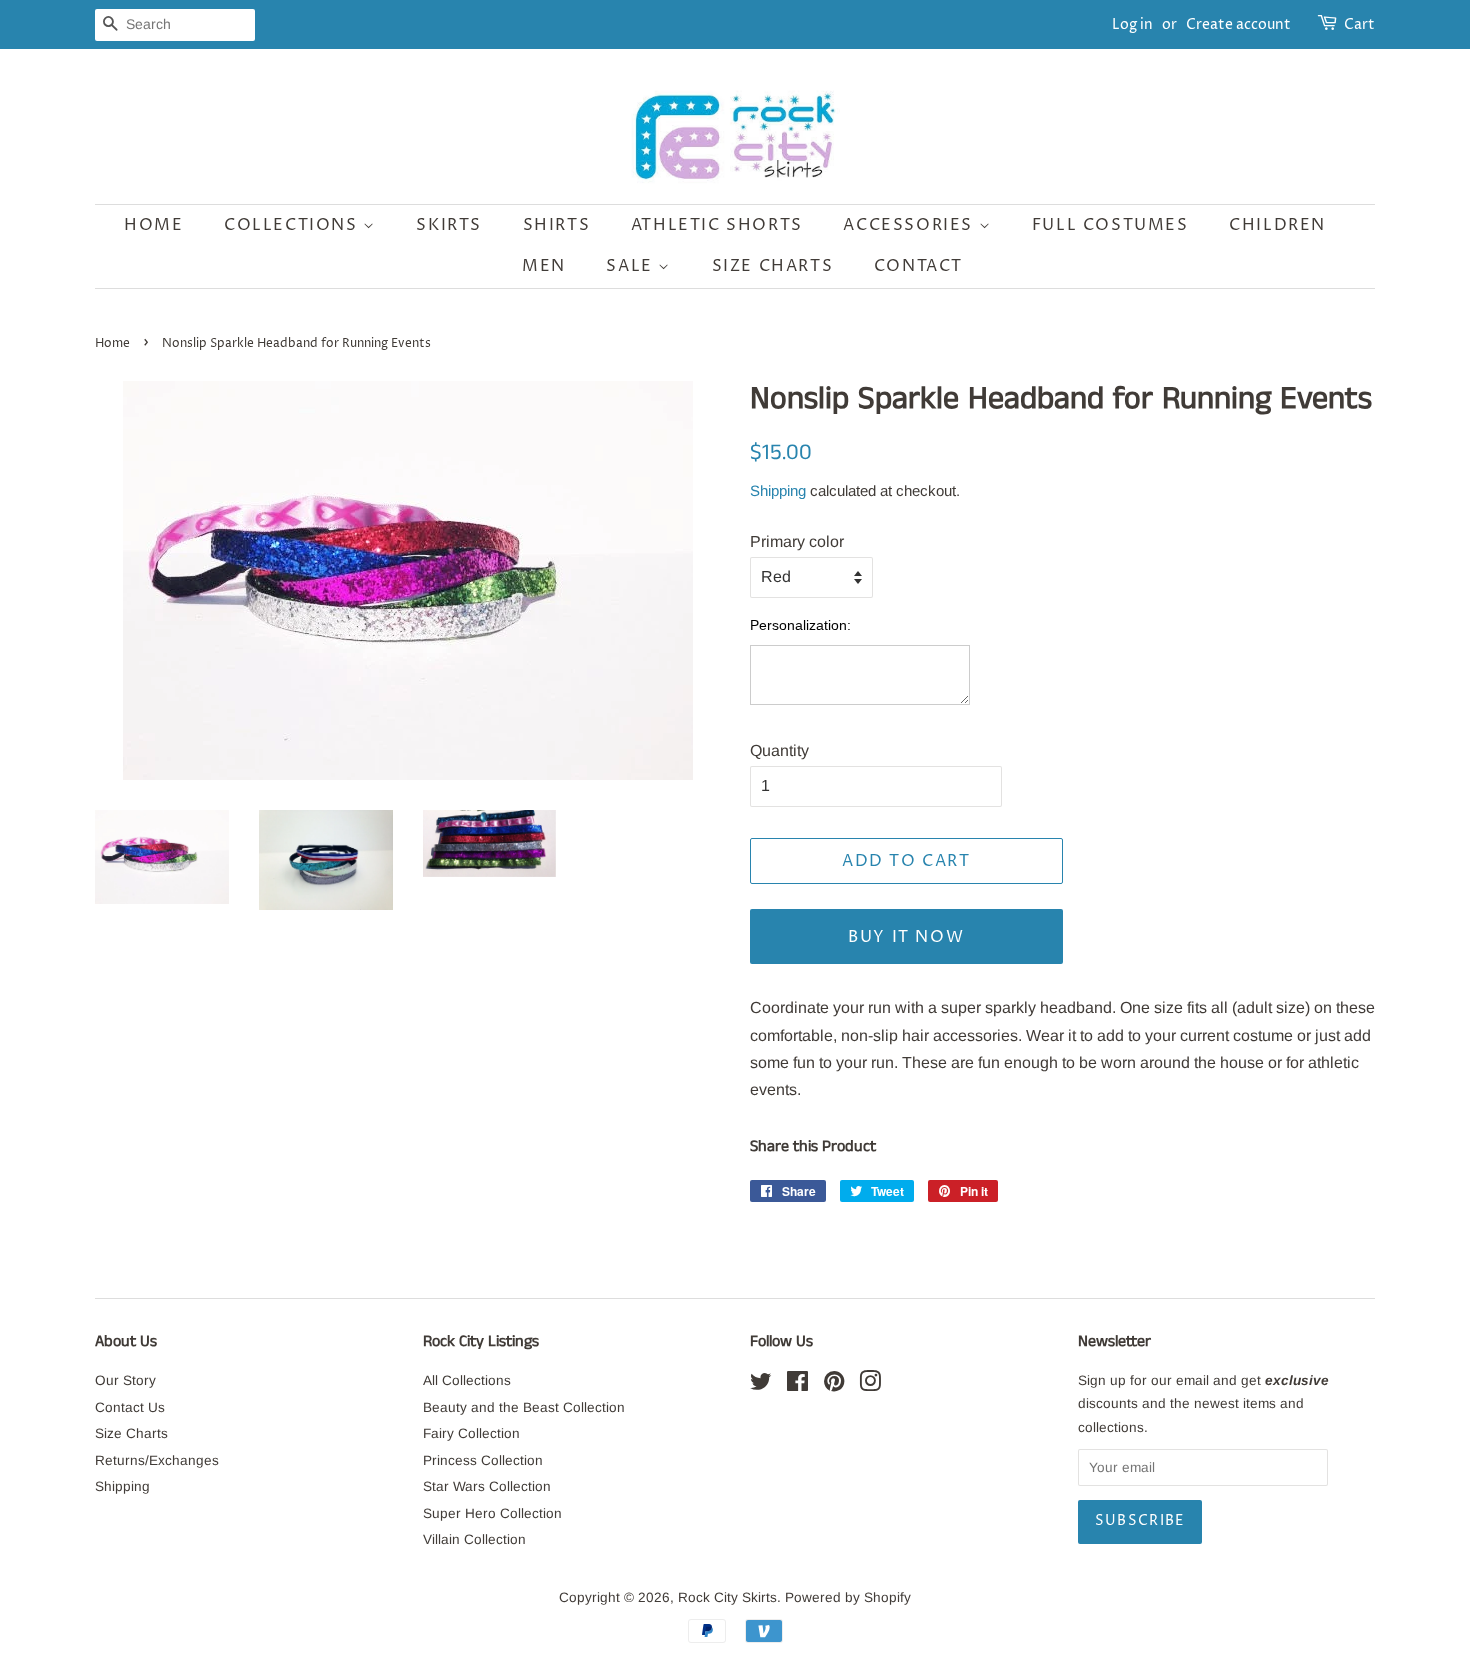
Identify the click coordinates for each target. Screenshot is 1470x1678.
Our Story (125, 1380)
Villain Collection (474, 1539)
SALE (632, 266)
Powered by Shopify (848, 1597)
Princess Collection (483, 1460)
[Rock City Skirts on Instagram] (870, 1385)
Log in (1132, 24)
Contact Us (130, 1407)
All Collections (467, 1380)
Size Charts (773, 266)
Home (153, 225)
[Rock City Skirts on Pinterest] (834, 1385)
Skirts (449, 225)
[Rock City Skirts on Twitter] (761, 1385)
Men (544, 266)
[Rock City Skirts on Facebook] (797, 1385)
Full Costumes (1110, 225)
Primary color (797, 541)
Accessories (910, 225)
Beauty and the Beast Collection (524, 1407)
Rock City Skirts (727, 1597)
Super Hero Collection (492, 1513)
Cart (1359, 24)
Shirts (557, 225)
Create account (1238, 24)
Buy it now (906, 937)
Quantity (779, 750)
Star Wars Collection (487, 1486)
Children (1277, 225)
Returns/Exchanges (157, 1460)
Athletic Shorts (717, 225)
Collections (293, 225)
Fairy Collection (471, 1433)
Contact (918, 266)
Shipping (778, 490)
